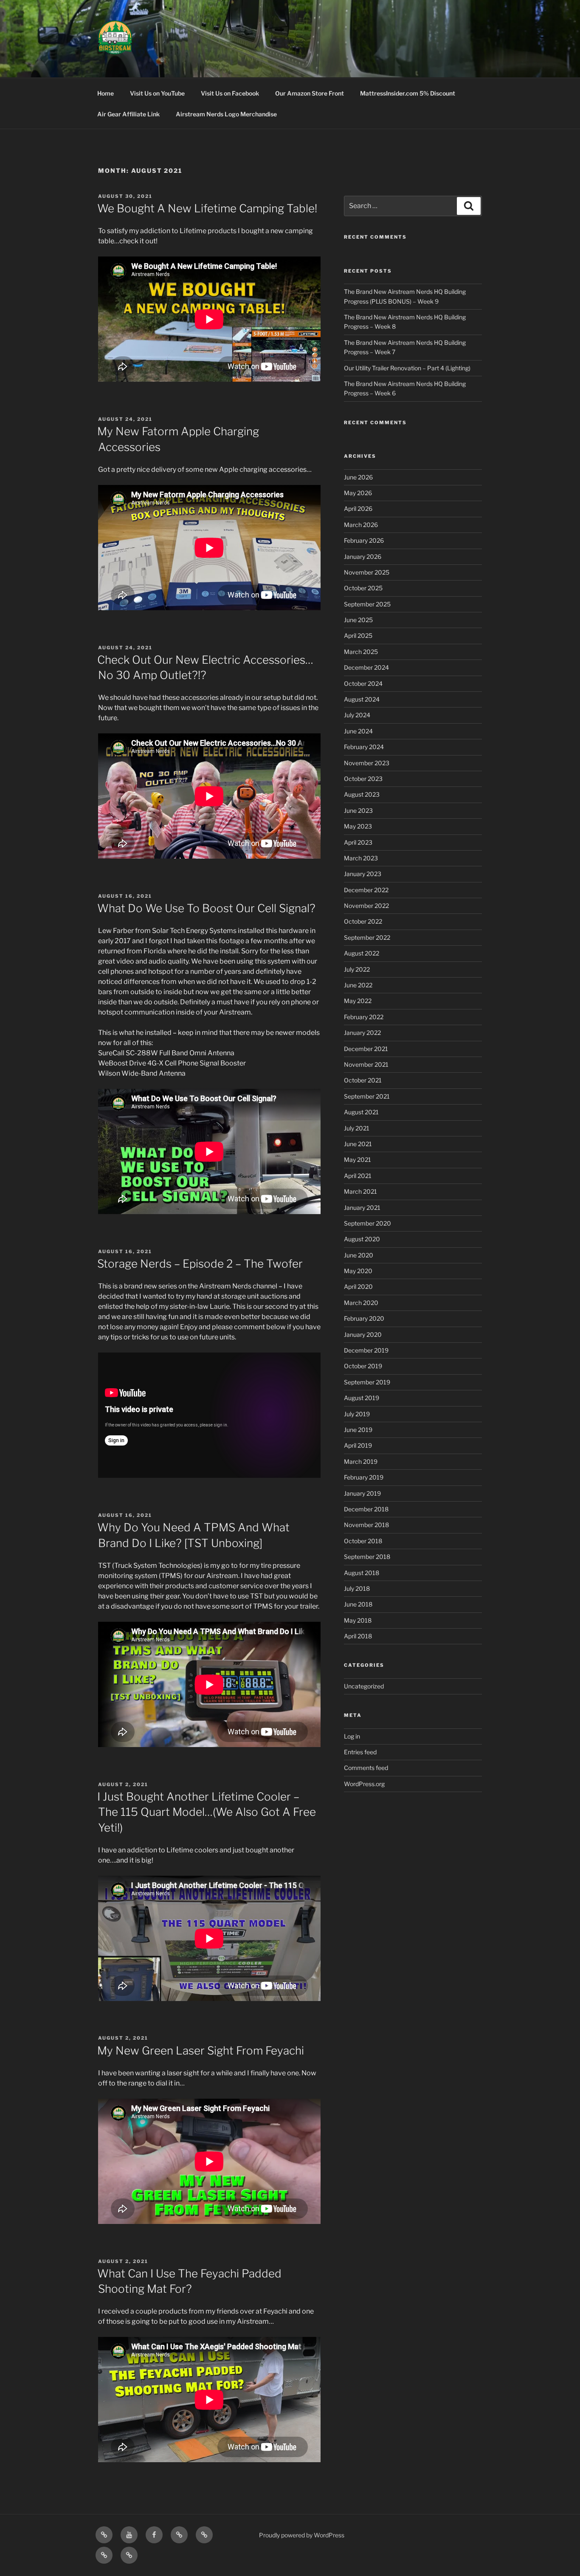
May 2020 (358, 1271)
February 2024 (364, 747)
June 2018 (358, 1604)
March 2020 (361, 1303)
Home (106, 93)
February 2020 (364, 1318)
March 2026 (361, 525)
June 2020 (359, 1255)
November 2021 (366, 1064)
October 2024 (363, 683)
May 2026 (358, 493)
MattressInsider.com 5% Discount (408, 93)
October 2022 (363, 921)
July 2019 (357, 1414)
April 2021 (358, 1176)
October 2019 (363, 1366)
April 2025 (358, 636)
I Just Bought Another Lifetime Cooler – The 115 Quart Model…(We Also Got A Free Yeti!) (207, 1812)
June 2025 (358, 620)
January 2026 (363, 557)
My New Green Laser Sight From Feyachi (201, 2050)
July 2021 (357, 1128)
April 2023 (358, 842)
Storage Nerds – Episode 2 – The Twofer (200, 1264)
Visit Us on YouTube (157, 93)
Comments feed (366, 1768)
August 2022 (362, 953)
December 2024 (366, 667)
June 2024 (358, 731)
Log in (352, 1736)
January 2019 (362, 1493)
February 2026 (364, 540)
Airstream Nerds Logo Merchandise (226, 114)
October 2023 (363, 779)
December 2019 (366, 1350)
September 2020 (367, 1223)
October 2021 (363, 1080)
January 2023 (363, 874)
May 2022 (358, 1001)
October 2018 (363, 1541)
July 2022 (357, 969)
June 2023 (358, 810)
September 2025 (367, 604)
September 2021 (367, 1096)
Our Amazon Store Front (310, 93)
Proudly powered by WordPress (302, 2535)
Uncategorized (364, 1686)
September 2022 (367, 937)
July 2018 (357, 1588)
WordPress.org (364, 1784)
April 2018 (358, 1636)
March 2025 (361, 652)
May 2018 (358, 1620)
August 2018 (362, 1573)
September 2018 (367, 1557)
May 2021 (358, 1160)
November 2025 (367, 572)
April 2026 (358, 509)
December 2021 (366, 1049)
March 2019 (361, 1461)
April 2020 (358, 1287)
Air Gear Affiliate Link (128, 114)
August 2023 (362, 794)
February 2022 (364, 1017)
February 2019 (364, 1477)
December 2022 (366, 890)
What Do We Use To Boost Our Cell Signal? (206, 908)
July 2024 (357, 715)
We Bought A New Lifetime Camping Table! (207, 208)
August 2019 (362, 1398)
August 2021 (361, 1112)
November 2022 (366, 906)
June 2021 (358, 1144)
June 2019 (358, 1430)
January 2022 (362, 1033)
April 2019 (358, 1445)
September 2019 (367, 1382)
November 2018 (366, 1525)
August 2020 (362, 1239)
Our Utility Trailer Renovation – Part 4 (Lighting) (407, 368)
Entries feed (360, 1752)
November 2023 (367, 763)
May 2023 (358, 826)
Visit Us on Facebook (230, 93)
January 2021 (362, 1208)
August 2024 (362, 699)
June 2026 (358, 477)
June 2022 (358, 985)
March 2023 (361, 858)
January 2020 (363, 1335)
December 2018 (366, 1509)
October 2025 (363, 588)
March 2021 (360, 1191)
